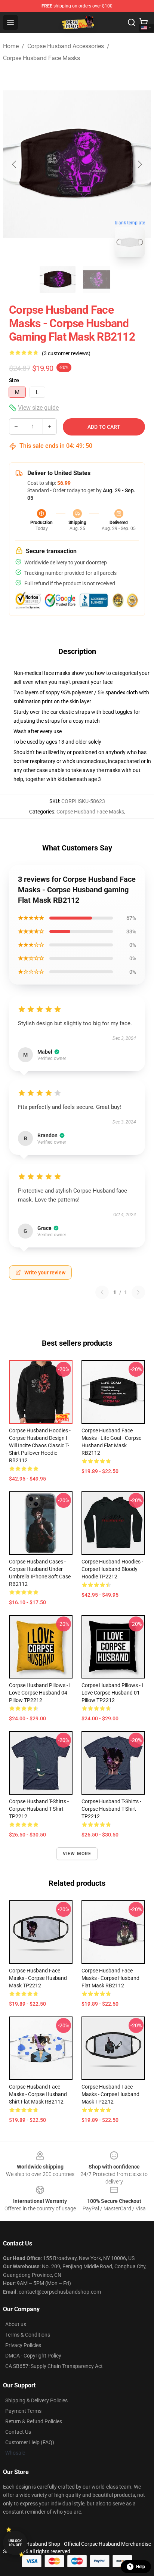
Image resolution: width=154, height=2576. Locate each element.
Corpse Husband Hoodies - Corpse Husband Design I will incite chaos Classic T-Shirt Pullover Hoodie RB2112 (40, 1445)
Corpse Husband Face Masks (41, 58)
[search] (132, 22)
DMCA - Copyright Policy (33, 2356)
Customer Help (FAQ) (30, 2442)
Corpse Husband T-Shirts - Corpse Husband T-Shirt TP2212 (111, 1809)
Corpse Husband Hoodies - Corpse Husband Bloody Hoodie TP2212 (112, 1569)
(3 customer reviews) (66, 353)
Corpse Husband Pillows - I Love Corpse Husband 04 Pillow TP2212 (40, 1693)
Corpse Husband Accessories (66, 46)
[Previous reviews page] (102, 1292)
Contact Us (18, 2432)
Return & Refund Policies (34, 2421)
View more (77, 1854)
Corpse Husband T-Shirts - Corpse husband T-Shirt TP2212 (39, 1809)
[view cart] (144, 22)
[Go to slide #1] (58, 279)
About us (16, 2324)
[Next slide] (139, 164)
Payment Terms (23, 2411)
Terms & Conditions (28, 2335)
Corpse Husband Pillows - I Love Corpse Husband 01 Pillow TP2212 (112, 1693)
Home (11, 46)
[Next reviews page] (138, 1292)
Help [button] (141, 2567)
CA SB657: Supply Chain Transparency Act (54, 2366)
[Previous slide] (15, 164)
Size (14, 380)
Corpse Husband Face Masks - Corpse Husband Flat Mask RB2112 (110, 1978)
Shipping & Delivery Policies (36, 2400)
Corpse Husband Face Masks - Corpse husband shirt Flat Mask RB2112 (38, 2094)
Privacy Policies (23, 2345)
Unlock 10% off (15, 2543)
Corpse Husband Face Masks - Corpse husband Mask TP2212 (38, 1978)
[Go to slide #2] (96, 279)
